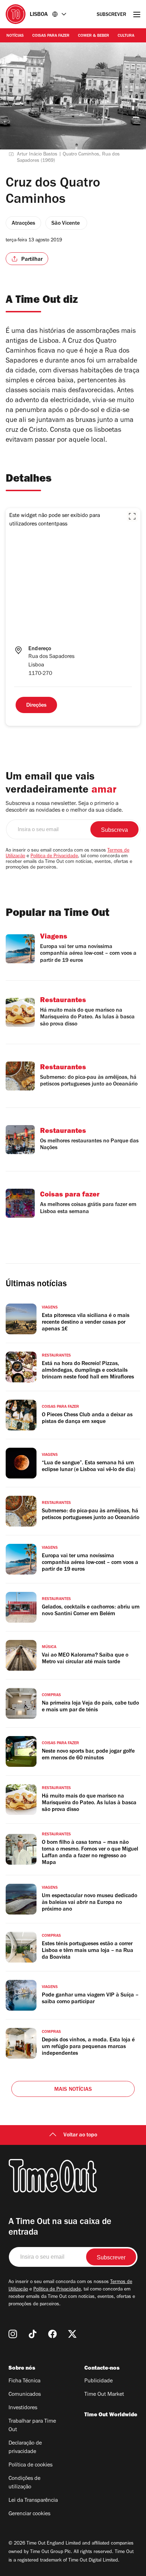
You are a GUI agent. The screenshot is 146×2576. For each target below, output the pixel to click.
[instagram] (13, 2334)
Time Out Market (104, 2395)
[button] (132, 516)
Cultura (126, 36)
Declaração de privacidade (25, 2448)
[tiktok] (33, 2334)
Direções (36, 706)
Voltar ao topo (80, 2135)
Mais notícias (73, 2090)
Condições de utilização (24, 2483)
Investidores (23, 2408)
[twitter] (72, 2334)
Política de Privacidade (54, 857)
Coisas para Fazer (51, 36)
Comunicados (25, 2395)
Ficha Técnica (24, 2381)
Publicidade (99, 2381)
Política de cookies (30, 2465)
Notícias (15, 36)
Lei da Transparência (33, 2501)
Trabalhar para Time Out (32, 2426)
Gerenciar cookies (29, 2514)
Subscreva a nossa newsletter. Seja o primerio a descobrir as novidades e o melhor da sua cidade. (64, 807)
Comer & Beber (94, 36)
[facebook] (52, 2334)
